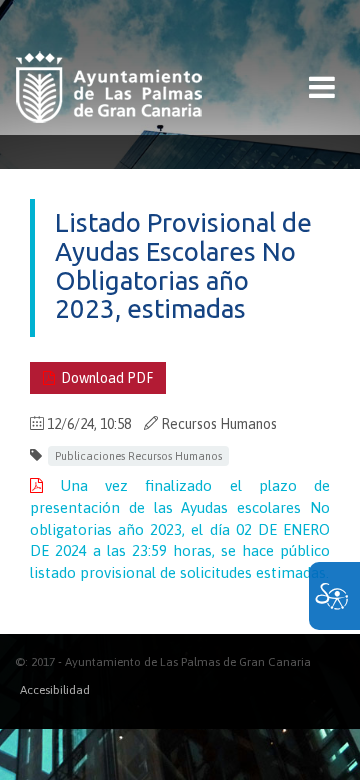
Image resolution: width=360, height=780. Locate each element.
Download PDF (104, 378)
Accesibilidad (55, 690)
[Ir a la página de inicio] (109, 87)
